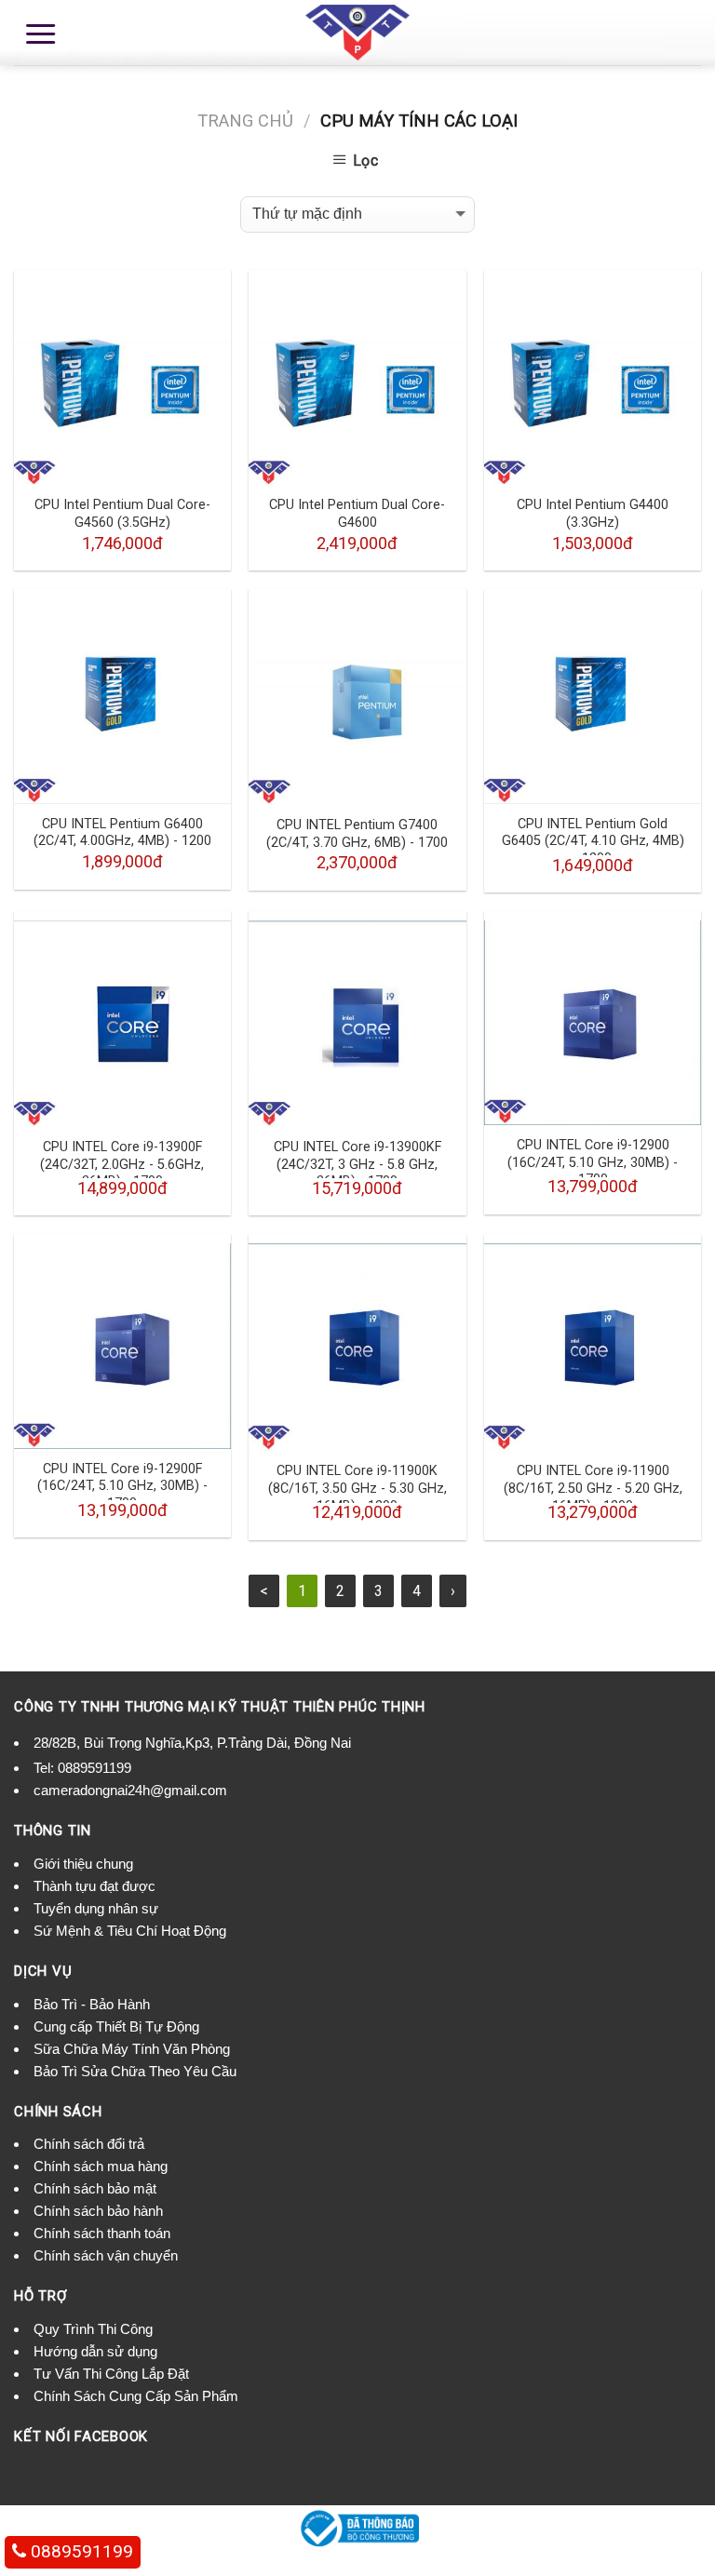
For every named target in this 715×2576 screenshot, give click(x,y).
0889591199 (94, 1768)
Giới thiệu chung (83, 1864)
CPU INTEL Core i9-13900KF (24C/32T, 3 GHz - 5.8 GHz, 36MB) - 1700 (357, 1164)
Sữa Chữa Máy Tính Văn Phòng (132, 2049)
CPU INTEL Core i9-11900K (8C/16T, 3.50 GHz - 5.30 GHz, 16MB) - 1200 (357, 1488)
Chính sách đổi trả (89, 2144)
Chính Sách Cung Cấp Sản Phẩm (136, 2396)
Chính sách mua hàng (101, 2166)
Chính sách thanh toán (102, 2233)
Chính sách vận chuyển (106, 2255)
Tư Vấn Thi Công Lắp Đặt (111, 2374)
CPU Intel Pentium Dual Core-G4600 (357, 514)
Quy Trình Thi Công (93, 2329)
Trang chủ (245, 121)
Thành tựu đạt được (94, 1886)
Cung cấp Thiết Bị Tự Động (116, 2026)
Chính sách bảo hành (98, 2211)
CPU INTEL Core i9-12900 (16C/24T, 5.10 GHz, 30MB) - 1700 (593, 1162)
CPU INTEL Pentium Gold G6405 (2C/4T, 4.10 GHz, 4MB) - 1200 (593, 841)
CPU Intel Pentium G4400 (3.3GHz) (593, 514)
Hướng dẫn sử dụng (95, 2351)
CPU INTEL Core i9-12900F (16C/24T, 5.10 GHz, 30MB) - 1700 (122, 1486)
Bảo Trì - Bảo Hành (92, 2004)
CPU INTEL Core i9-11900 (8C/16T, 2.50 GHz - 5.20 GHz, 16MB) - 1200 (593, 1488)
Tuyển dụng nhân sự (96, 1908)
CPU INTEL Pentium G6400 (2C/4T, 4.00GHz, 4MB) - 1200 (122, 833)
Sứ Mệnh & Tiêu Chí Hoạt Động (130, 1931)
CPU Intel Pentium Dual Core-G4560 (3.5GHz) (122, 514)
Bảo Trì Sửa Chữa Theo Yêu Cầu (135, 2071)
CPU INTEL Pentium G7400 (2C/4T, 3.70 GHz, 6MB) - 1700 (357, 834)
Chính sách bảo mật (95, 2188)
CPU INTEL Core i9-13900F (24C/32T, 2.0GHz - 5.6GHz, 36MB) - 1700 (122, 1164)
